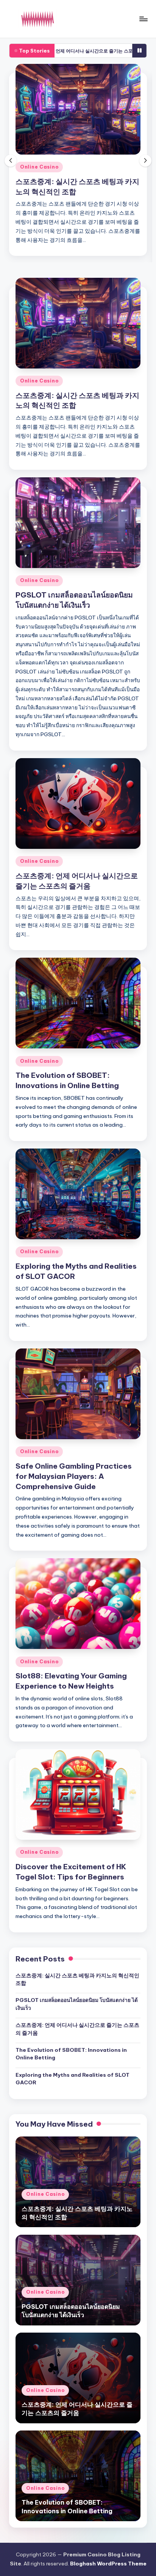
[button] (145, 161)
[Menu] (143, 19)
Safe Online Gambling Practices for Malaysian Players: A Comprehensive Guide (74, 1476)
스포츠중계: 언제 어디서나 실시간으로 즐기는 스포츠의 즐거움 (77, 2029)
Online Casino (39, 167)
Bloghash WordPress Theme (108, 2564)
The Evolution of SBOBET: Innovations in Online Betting (71, 2054)
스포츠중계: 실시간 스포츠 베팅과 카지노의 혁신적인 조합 (77, 1979)
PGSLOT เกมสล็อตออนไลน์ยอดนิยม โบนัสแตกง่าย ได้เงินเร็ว (77, 2004)
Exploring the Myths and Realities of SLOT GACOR (73, 2079)
